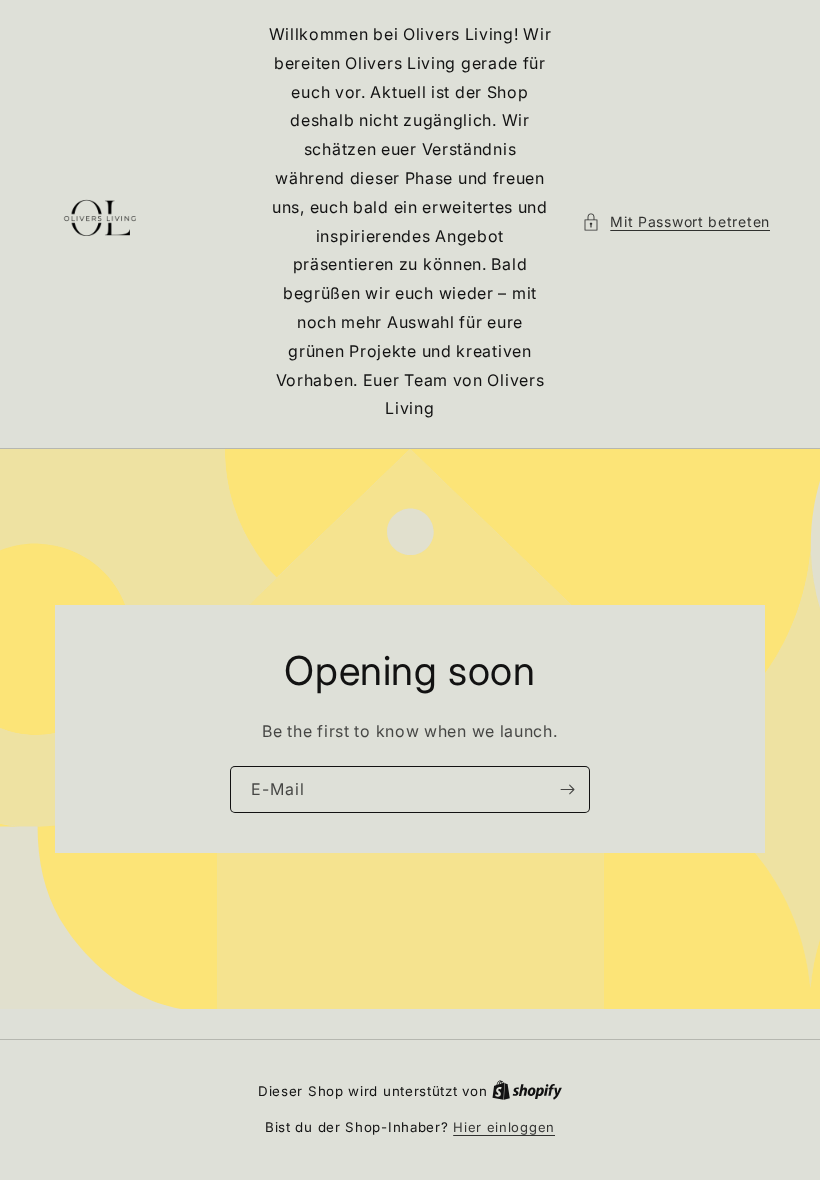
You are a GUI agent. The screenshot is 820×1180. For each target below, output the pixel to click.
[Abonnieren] (567, 789)
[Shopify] (527, 1091)
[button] (676, 221)
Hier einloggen (504, 1127)
